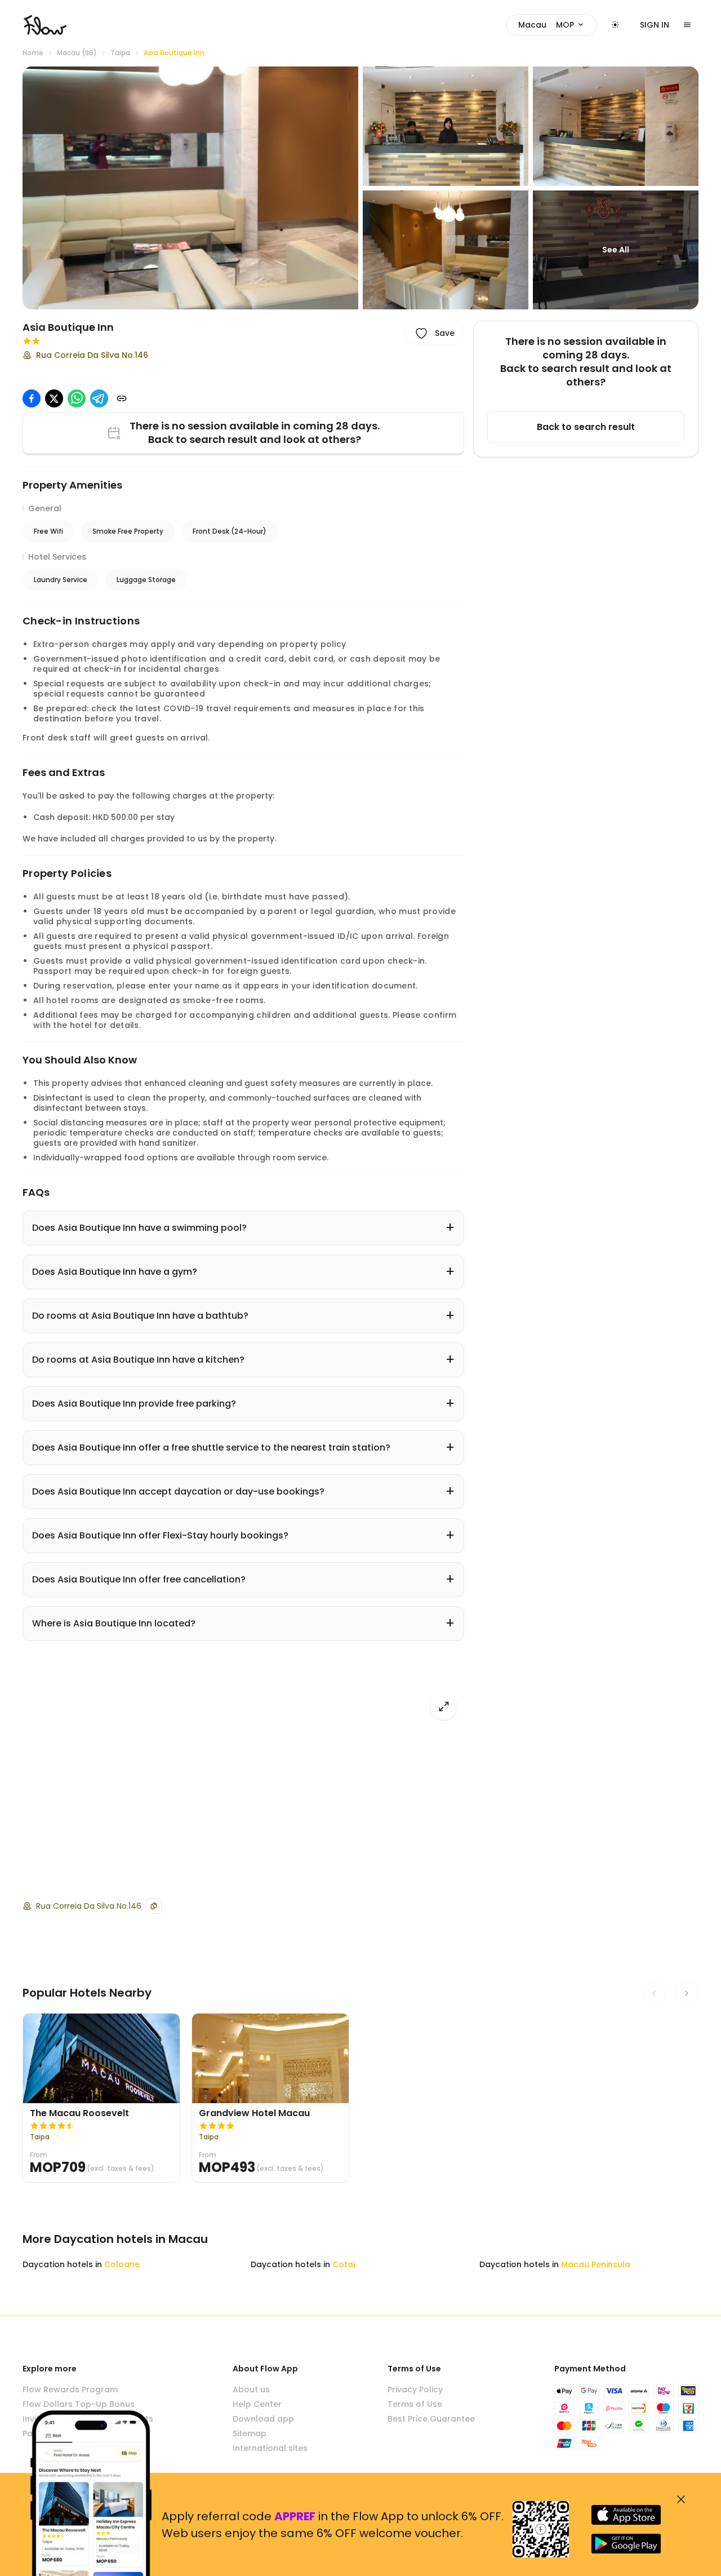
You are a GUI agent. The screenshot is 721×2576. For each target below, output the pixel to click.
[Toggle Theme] (615, 25)
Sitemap (250, 2433)
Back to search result (586, 427)
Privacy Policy (415, 2389)
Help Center (257, 2404)
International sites (270, 2448)
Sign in (655, 25)
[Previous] (654, 1993)
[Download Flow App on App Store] (626, 2515)
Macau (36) (77, 53)
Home (33, 53)
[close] (681, 2499)
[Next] (687, 1993)
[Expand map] (444, 1706)
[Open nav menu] (687, 25)
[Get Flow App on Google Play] (626, 2544)
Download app (263, 2419)
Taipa (120, 53)
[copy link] (122, 398)
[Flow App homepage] (45, 25)
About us (251, 2389)
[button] (190, 188)
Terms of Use (415, 2404)
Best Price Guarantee (431, 2419)
